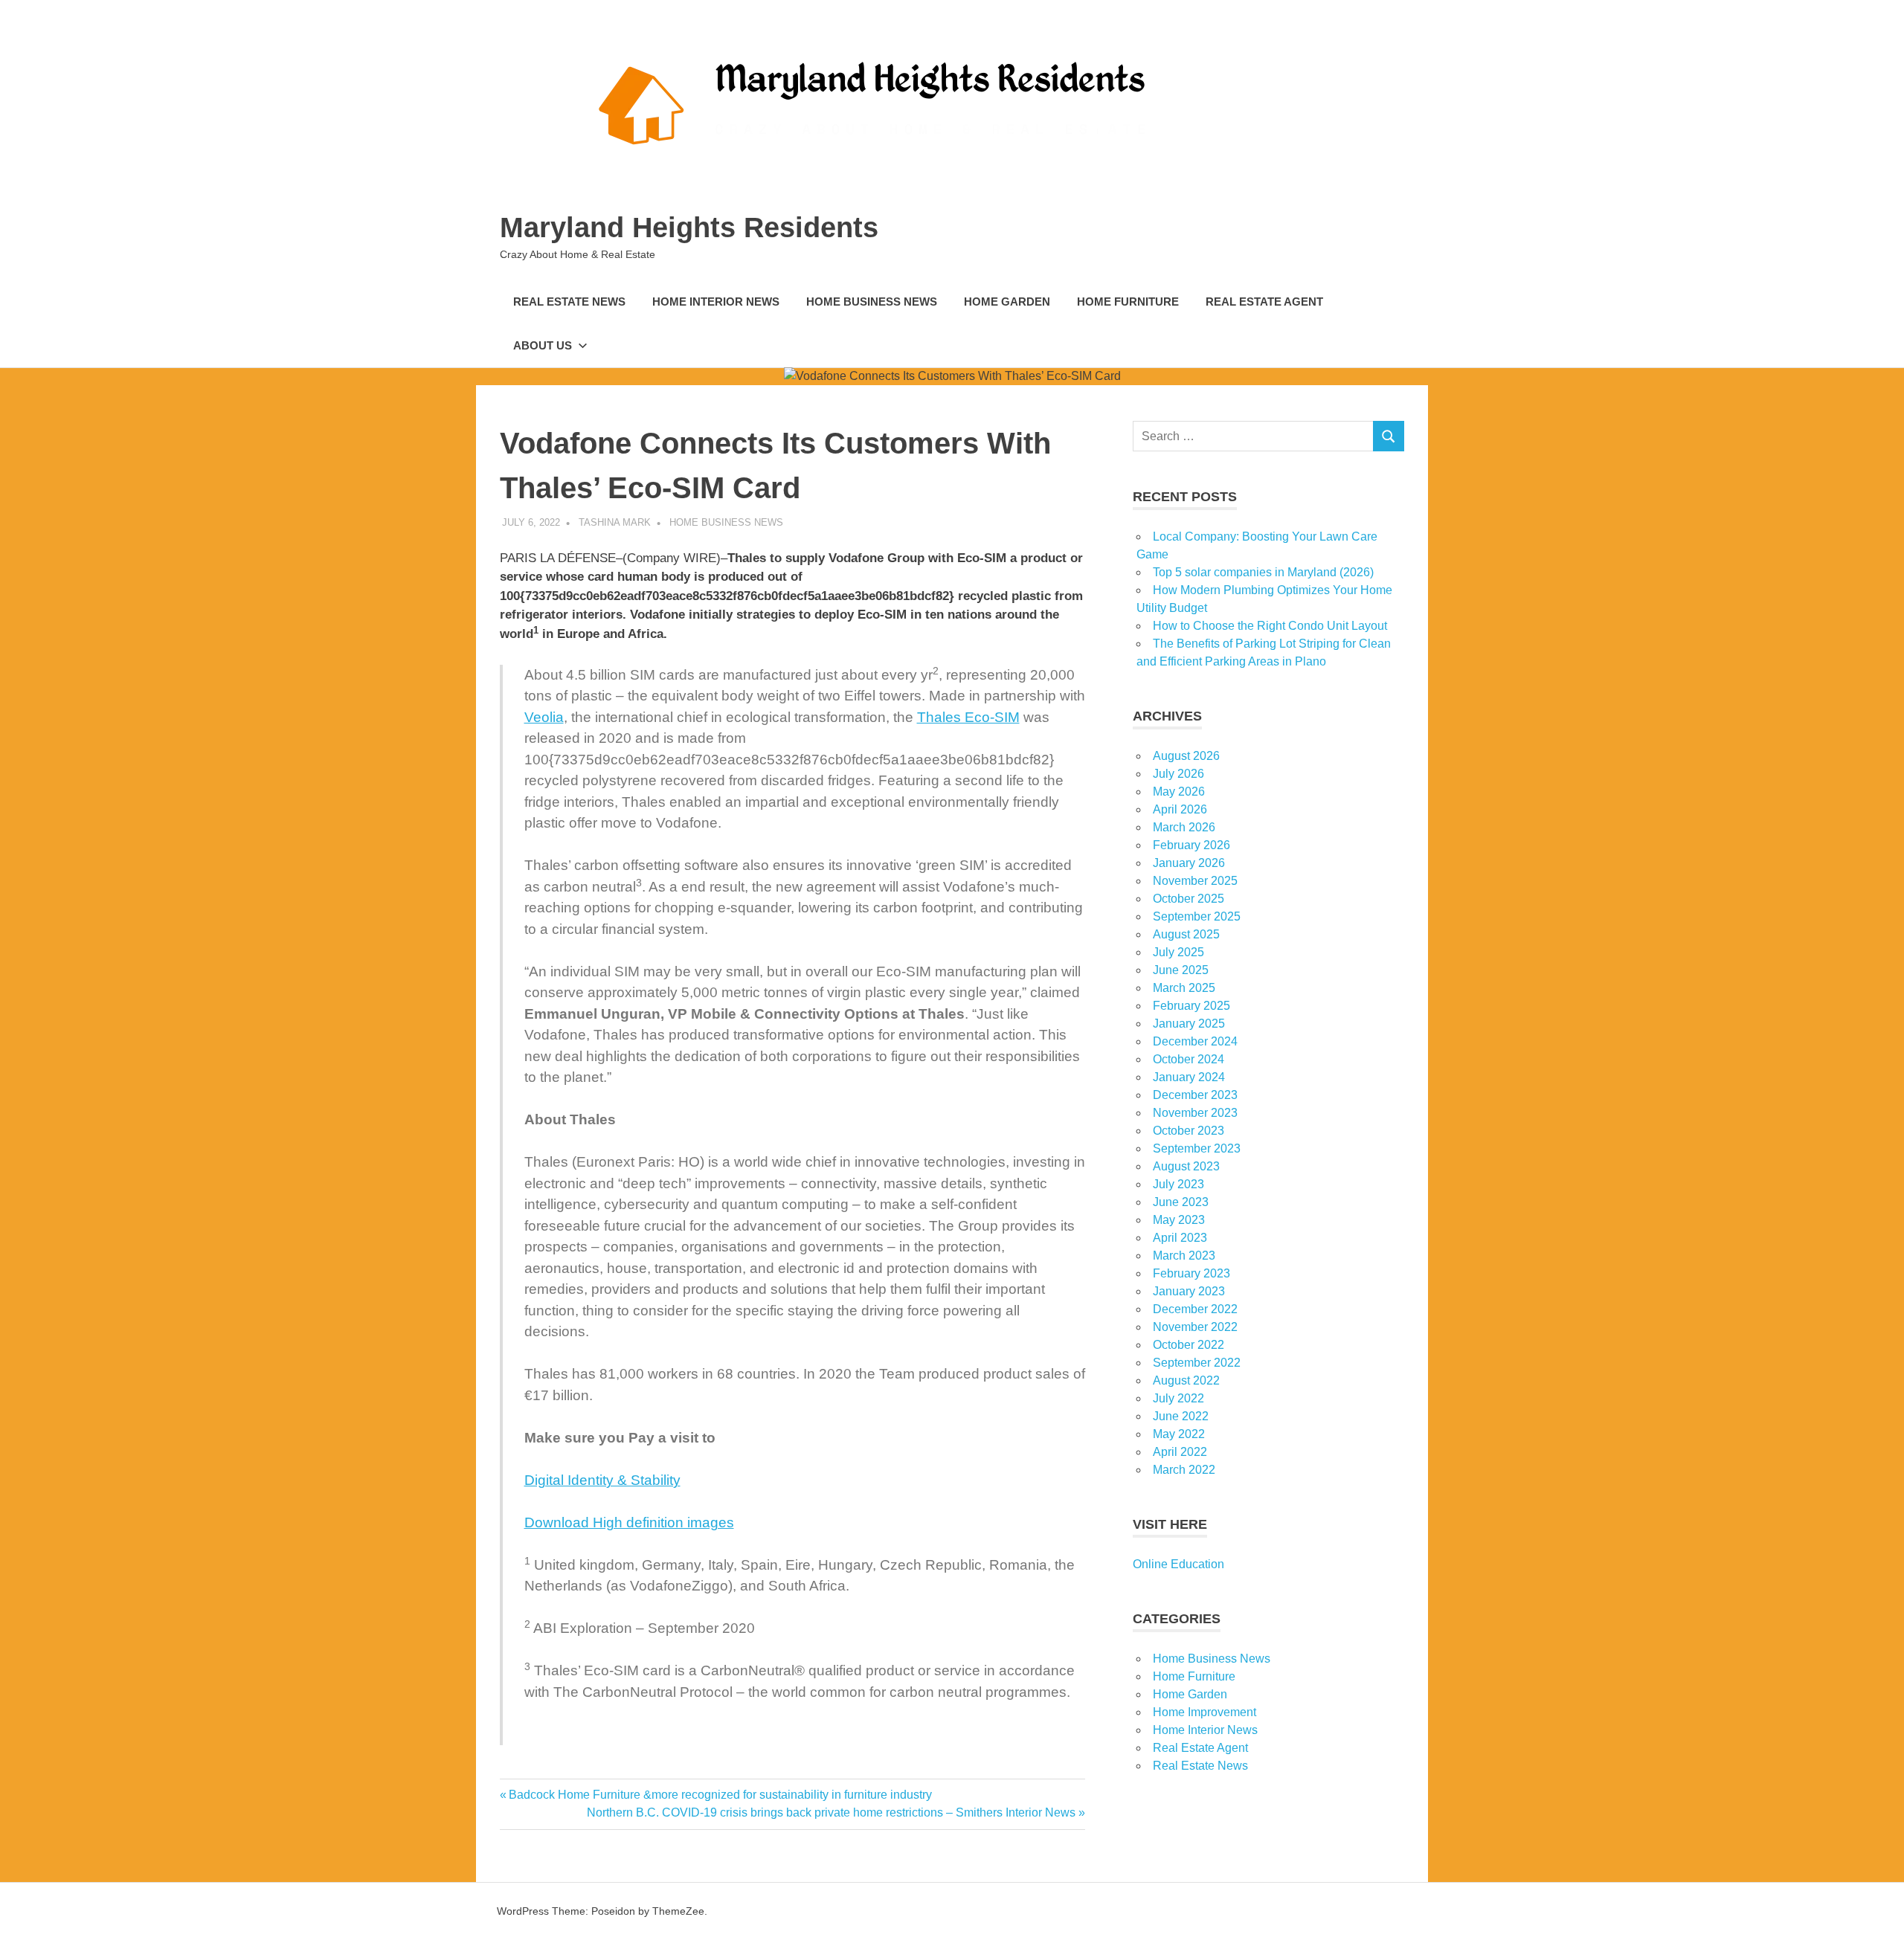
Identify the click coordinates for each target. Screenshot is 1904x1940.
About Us (543, 345)
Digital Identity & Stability (602, 1480)
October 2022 (1189, 1345)
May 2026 (1179, 792)
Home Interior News (716, 302)
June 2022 (1181, 1416)
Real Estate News (569, 302)
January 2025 (1189, 1024)
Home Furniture (1128, 302)
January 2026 (1189, 863)
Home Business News (872, 302)
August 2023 (1186, 1166)
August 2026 (1186, 756)
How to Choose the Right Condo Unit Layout (1270, 626)
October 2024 (1189, 1059)
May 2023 (1179, 1220)
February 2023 (1191, 1273)
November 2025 (1195, 881)
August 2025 (1186, 934)
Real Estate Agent (1264, 302)
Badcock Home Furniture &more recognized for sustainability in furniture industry (720, 1795)
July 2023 (1178, 1184)
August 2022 (1186, 1380)
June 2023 (1181, 1202)
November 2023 (1195, 1113)
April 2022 (1180, 1452)
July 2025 (1178, 952)
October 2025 (1189, 899)
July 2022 (1178, 1398)
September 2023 (1197, 1148)
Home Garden (1007, 302)
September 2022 (1197, 1363)
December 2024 (1195, 1041)
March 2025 (1184, 988)
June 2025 (1181, 970)
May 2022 (1179, 1434)
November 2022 (1195, 1327)
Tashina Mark (615, 522)
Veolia (544, 717)
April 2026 (1180, 809)
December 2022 (1195, 1309)
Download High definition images (629, 1522)
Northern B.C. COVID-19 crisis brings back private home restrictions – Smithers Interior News (831, 1812)
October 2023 (1189, 1131)
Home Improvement (1205, 1712)
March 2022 (1184, 1470)
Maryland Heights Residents (689, 228)
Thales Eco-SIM (968, 717)
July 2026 (1178, 774)
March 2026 (1184, 827)
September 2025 (1197, 916)
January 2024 (1189, 1077)
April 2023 (1180, 1238)
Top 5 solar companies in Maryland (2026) (1263, 572)
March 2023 (1184, 1256)
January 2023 (1189, 1291)
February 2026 (1191, 845)
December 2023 (1195, 1095)
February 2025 (1191, 1006)
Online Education (1178, 1564)
